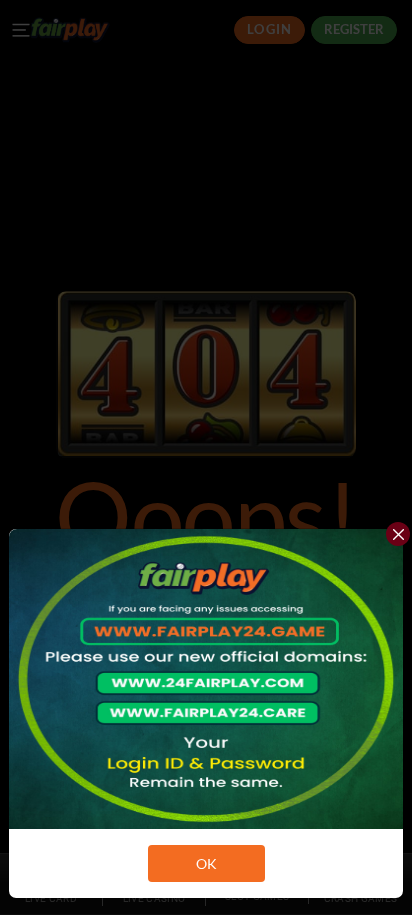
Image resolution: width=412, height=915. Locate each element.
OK (206, 863)
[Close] (398, 534)
